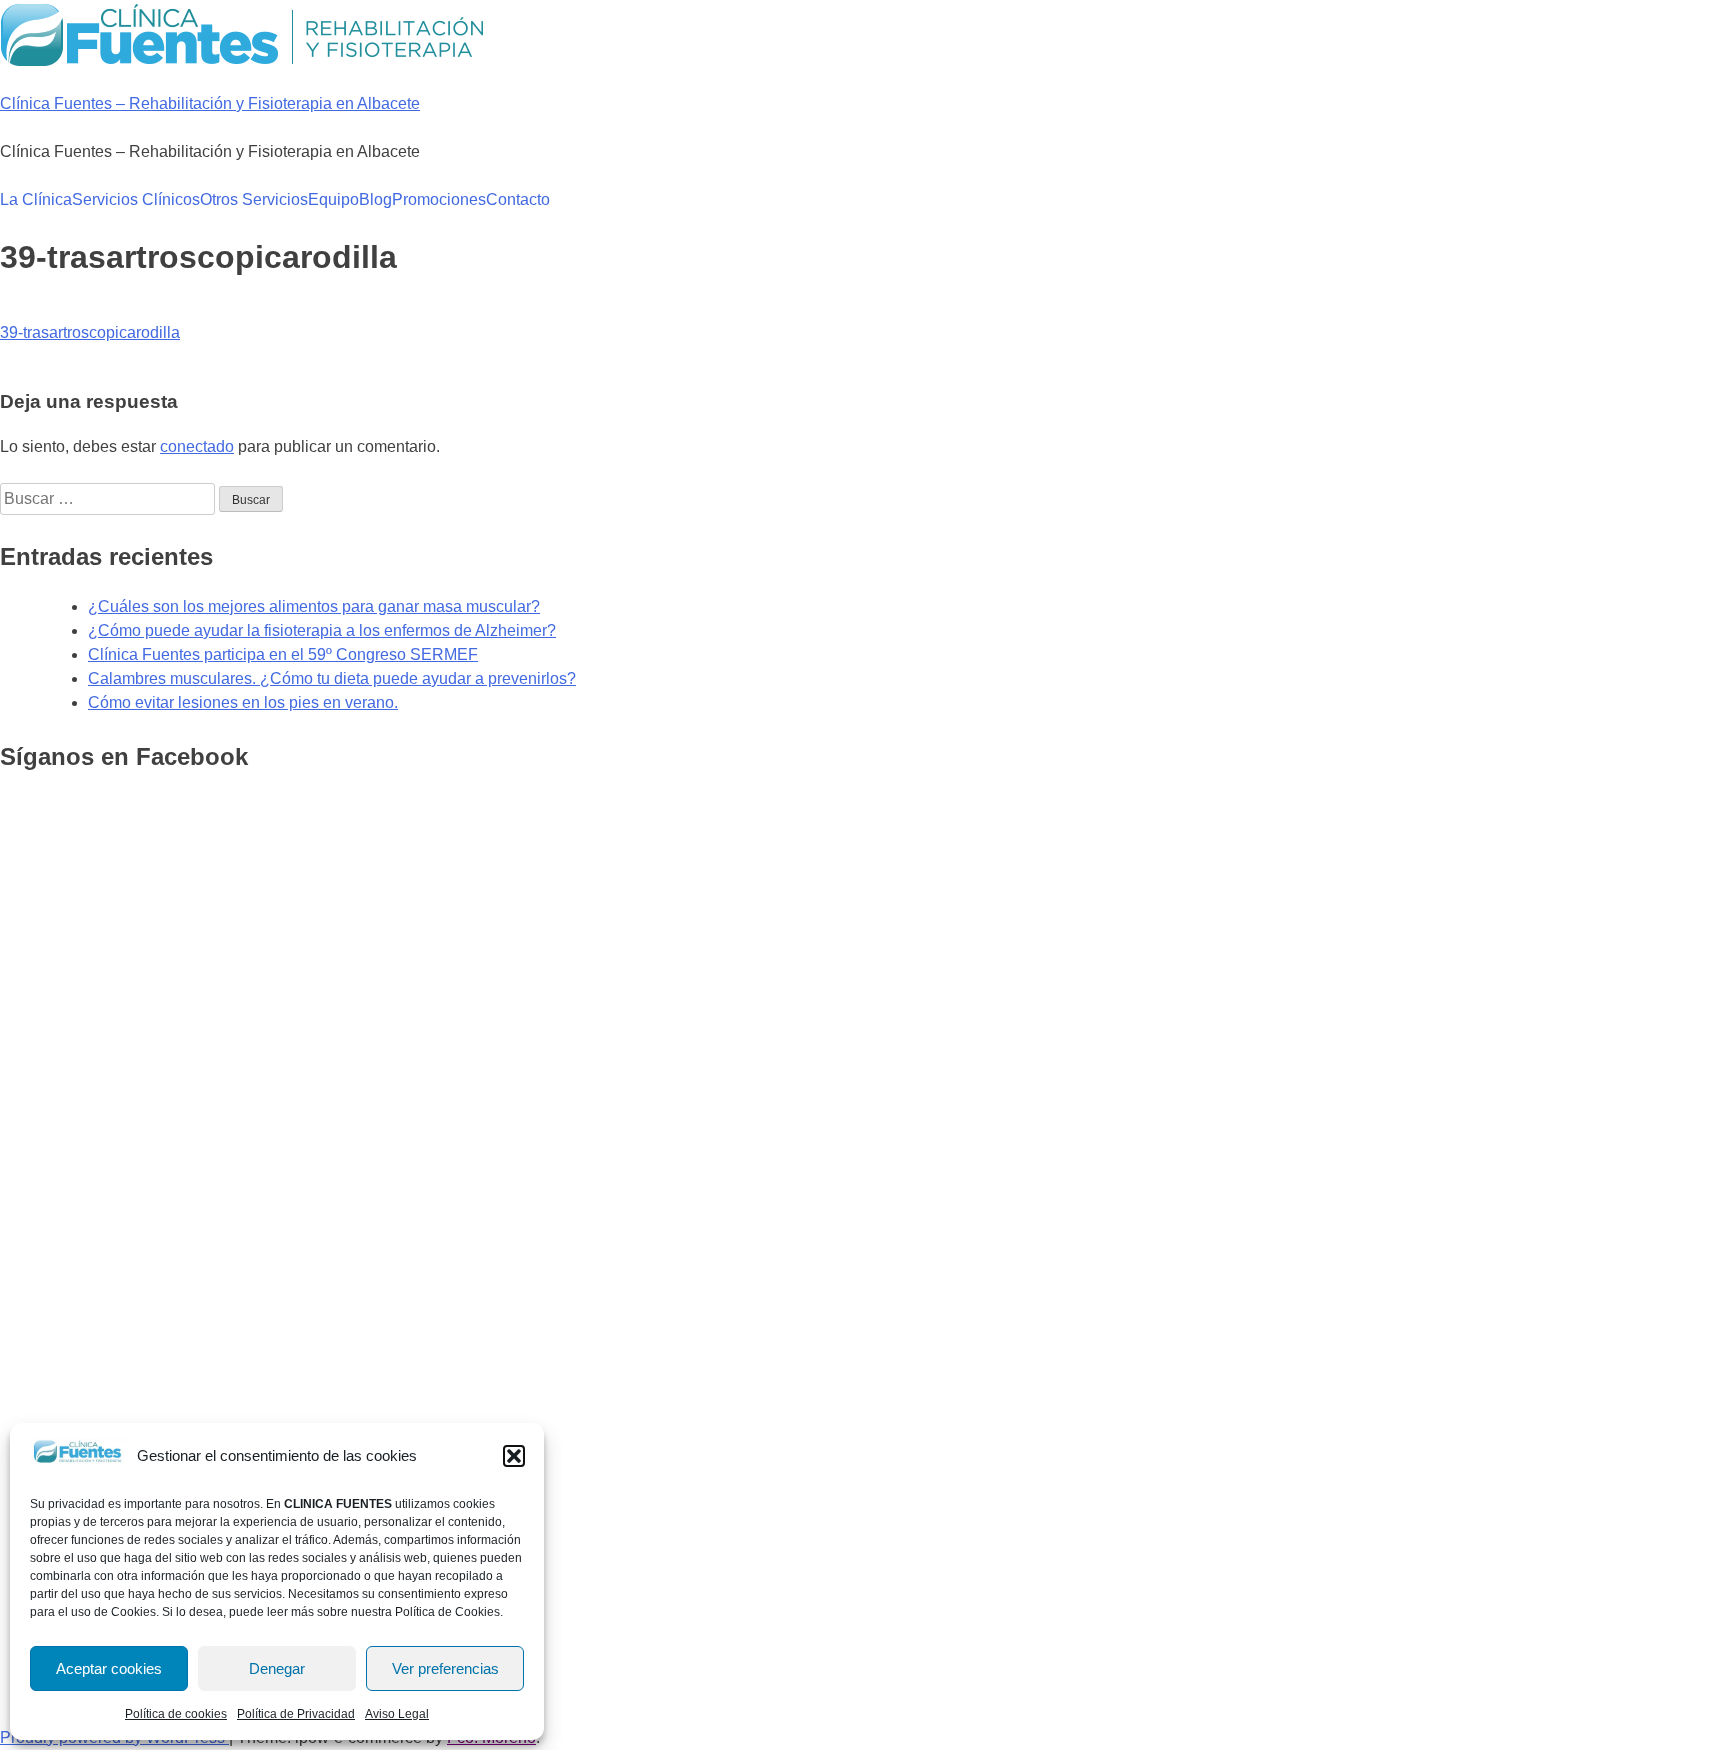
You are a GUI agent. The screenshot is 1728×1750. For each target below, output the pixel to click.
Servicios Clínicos (136, 199)
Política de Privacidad (296, 1714)
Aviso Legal (397, 1714)
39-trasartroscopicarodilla (90, 332)
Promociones (439, 199)
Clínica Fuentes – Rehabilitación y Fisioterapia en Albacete (210, 103)
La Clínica (36, 199)
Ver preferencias (445, 1668)
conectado (197, 446)
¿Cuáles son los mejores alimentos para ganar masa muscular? (314, 606)
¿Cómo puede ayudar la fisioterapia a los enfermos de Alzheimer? (322, 630)
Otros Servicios (254, 199)
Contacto (518, 199)
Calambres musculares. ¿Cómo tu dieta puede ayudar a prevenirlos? (332, 678)
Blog (375, 199)
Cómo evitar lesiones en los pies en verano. (243, 702)
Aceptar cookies (109, 1668)
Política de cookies (176, 1714)
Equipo (333, 199)
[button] (514, 1456)
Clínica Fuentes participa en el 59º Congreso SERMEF (283, 654)
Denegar (277, 1668)
